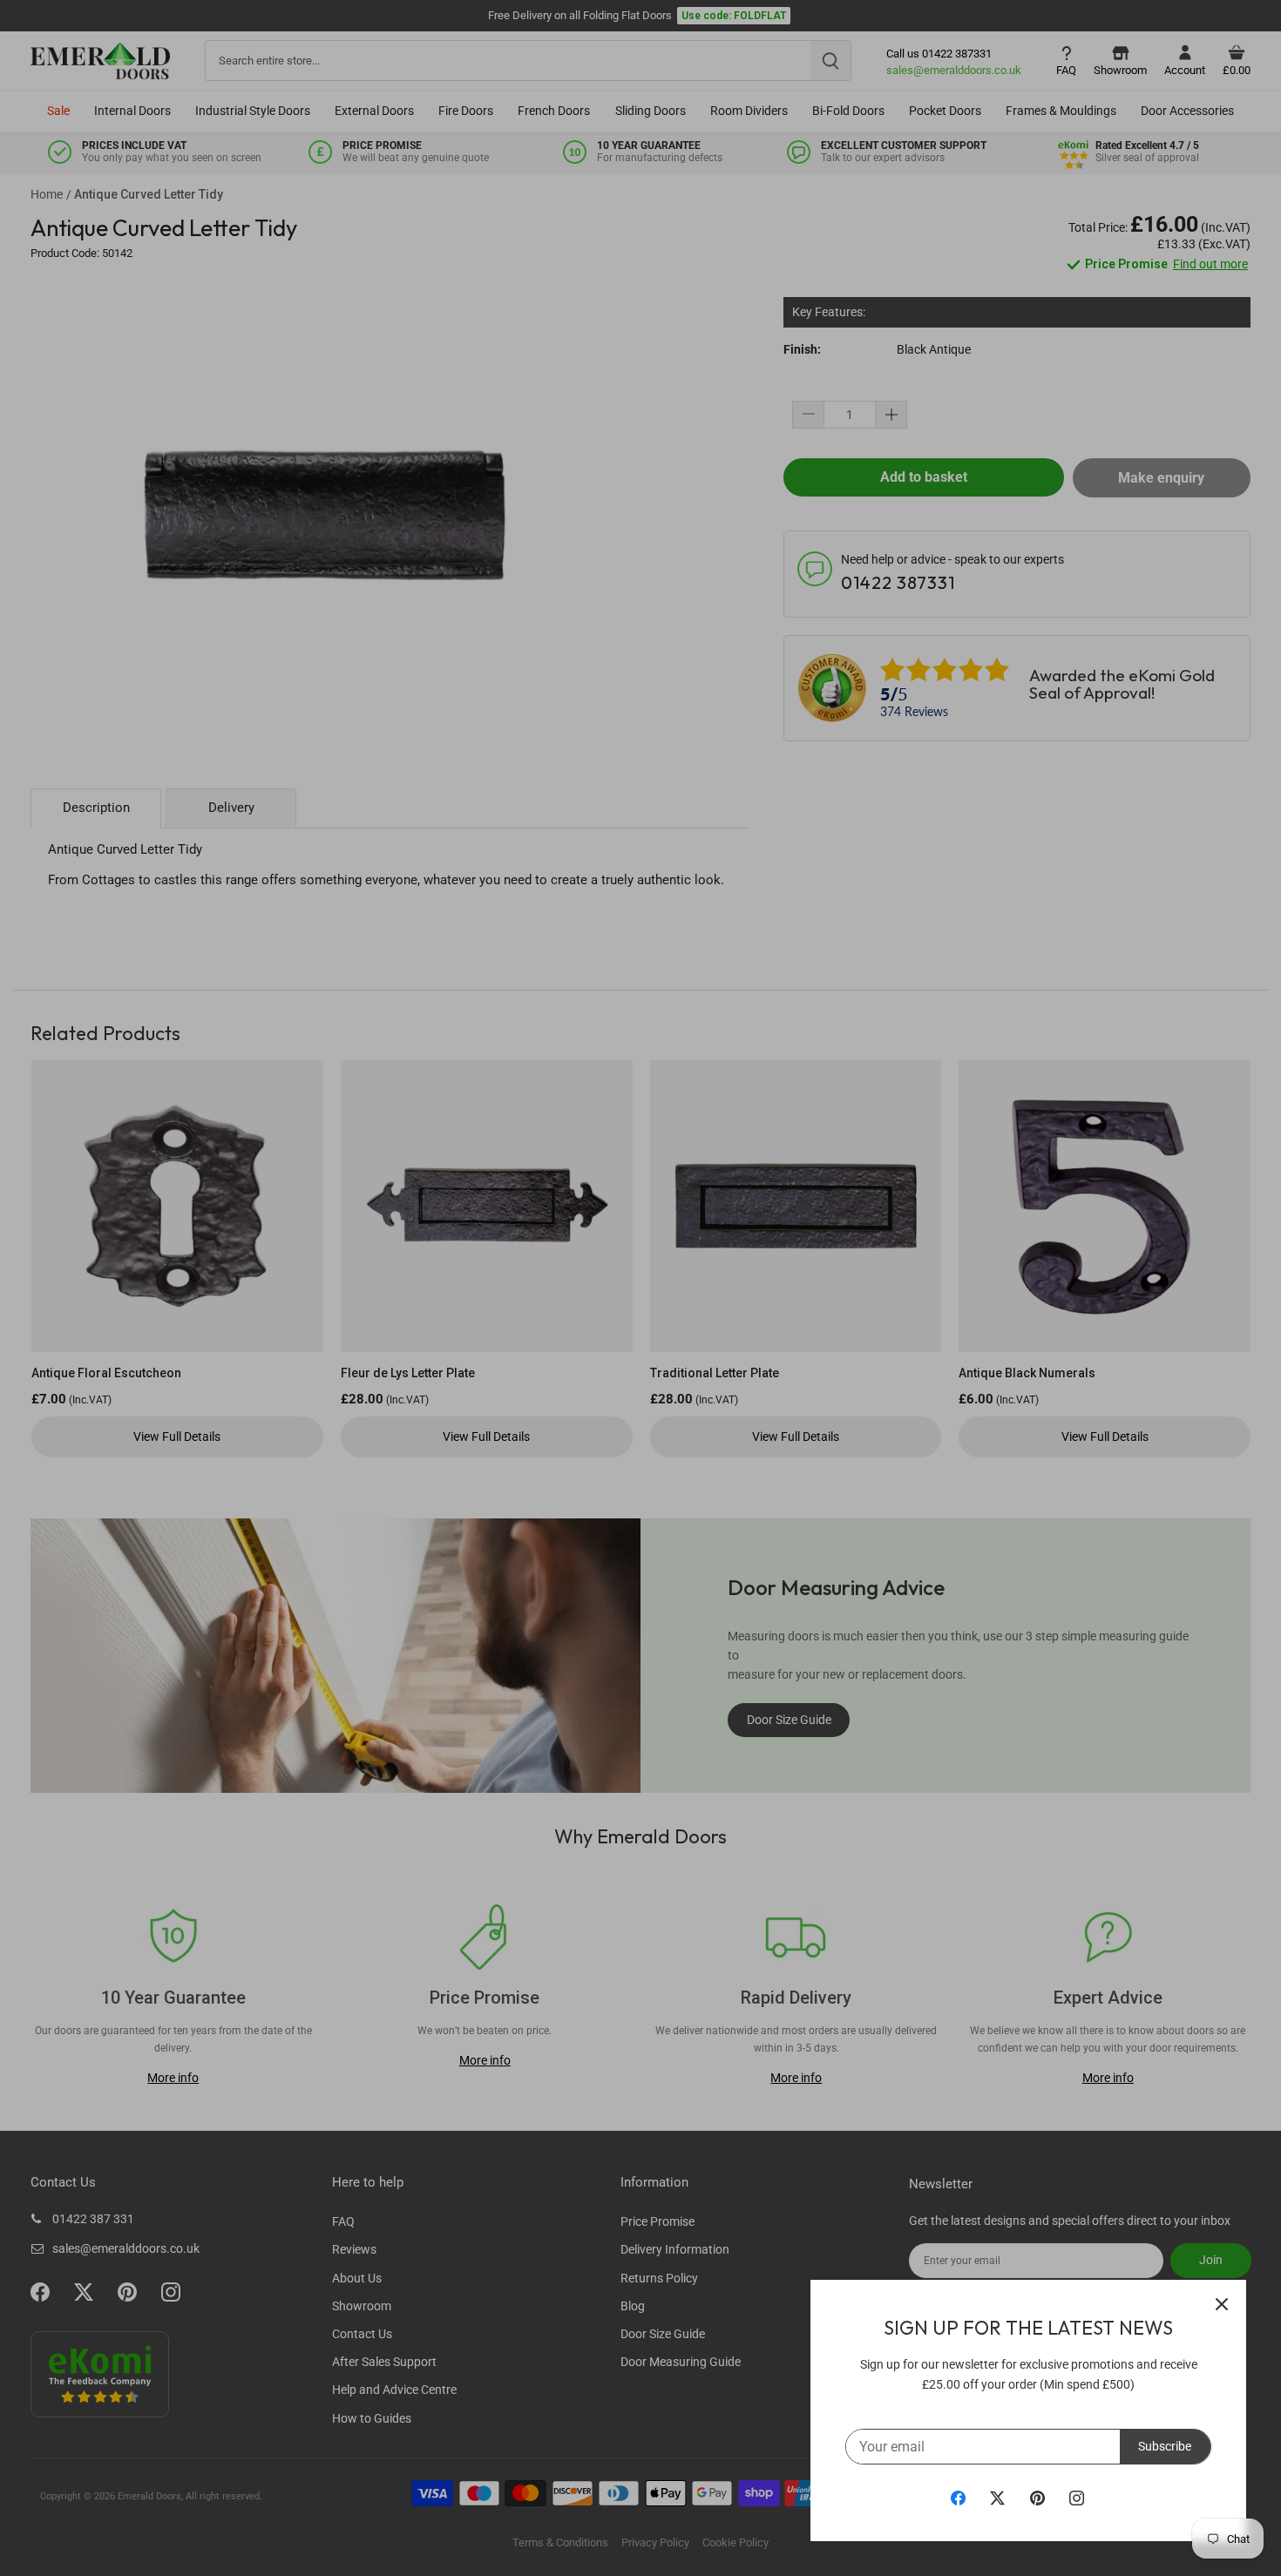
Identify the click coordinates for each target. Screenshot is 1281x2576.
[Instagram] (1077, 2498)
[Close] (1222, 2304)
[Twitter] (997, 2498)
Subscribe (1165, 2446)
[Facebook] (958, 2498)
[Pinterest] (1037, 2498)
